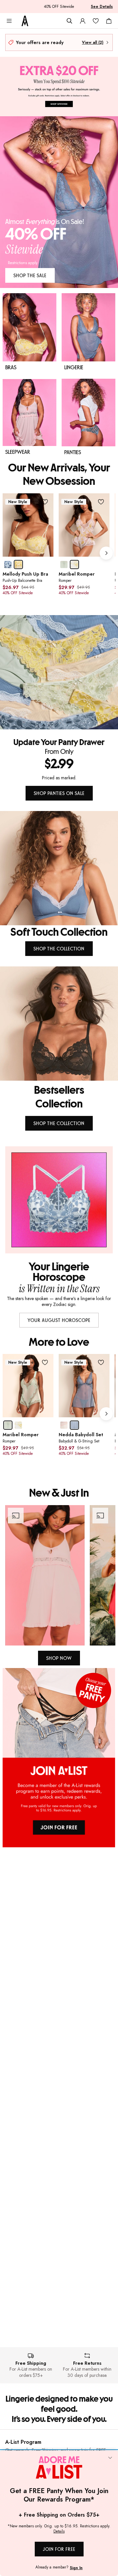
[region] (59, 1575)
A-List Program (23, 2442)
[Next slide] (106, 553)
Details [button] (59, 2532)
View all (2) (93, 42)
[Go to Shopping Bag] (109, 21)
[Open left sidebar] (9, 21)
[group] (59, 553)
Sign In (76, 2568)
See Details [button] (102, 7)
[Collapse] (110, 2458)
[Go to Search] (69, 21)
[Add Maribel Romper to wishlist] (101, 502)
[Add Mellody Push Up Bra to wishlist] (45, 502)
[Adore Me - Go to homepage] (25, 21)
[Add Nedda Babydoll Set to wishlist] (101, 1362)
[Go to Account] (83, 21)
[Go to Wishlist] (96, 21)
